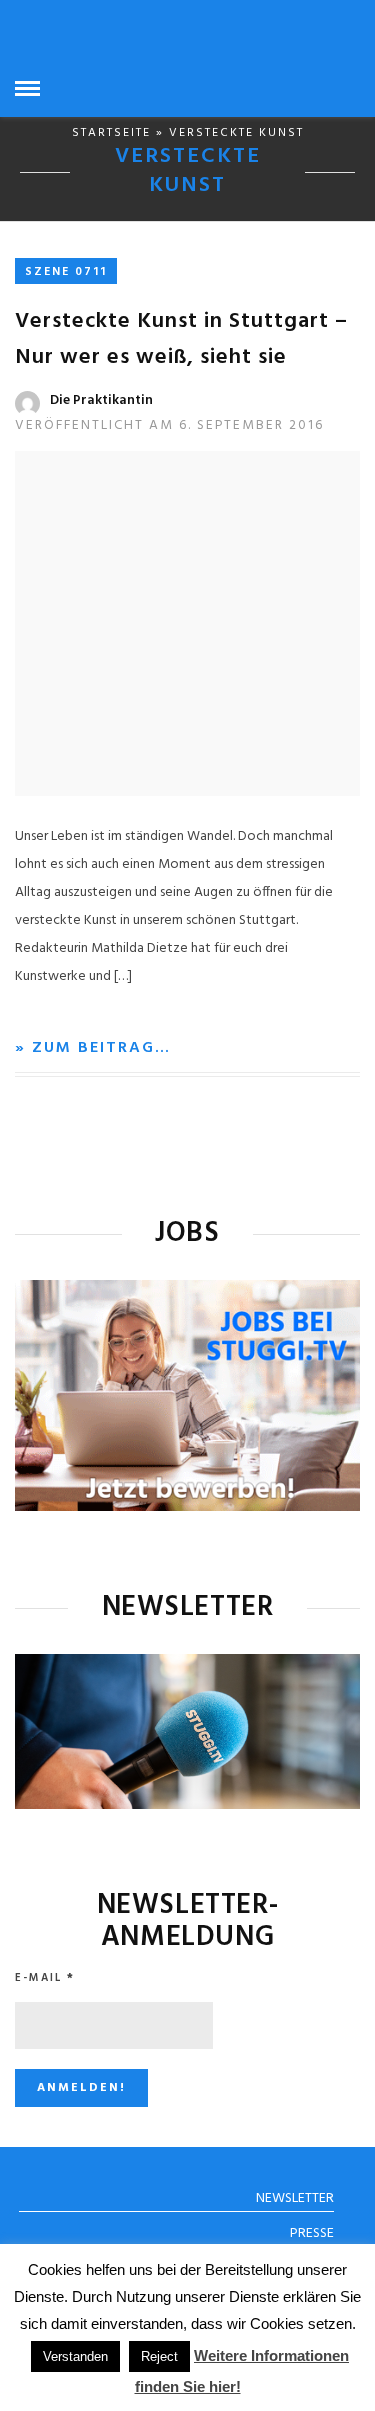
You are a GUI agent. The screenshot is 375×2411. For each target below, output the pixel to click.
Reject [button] (159, 2356)
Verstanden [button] (75, 2356)
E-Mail (45, 1978)
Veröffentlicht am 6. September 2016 (169, 425)
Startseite (111, 133)
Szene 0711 (66, 272)
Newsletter (295, 2198)
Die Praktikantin (101, 400)
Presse (312, 2233)
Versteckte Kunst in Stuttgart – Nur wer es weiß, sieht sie (181, 339)
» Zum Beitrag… (93, 1048)
